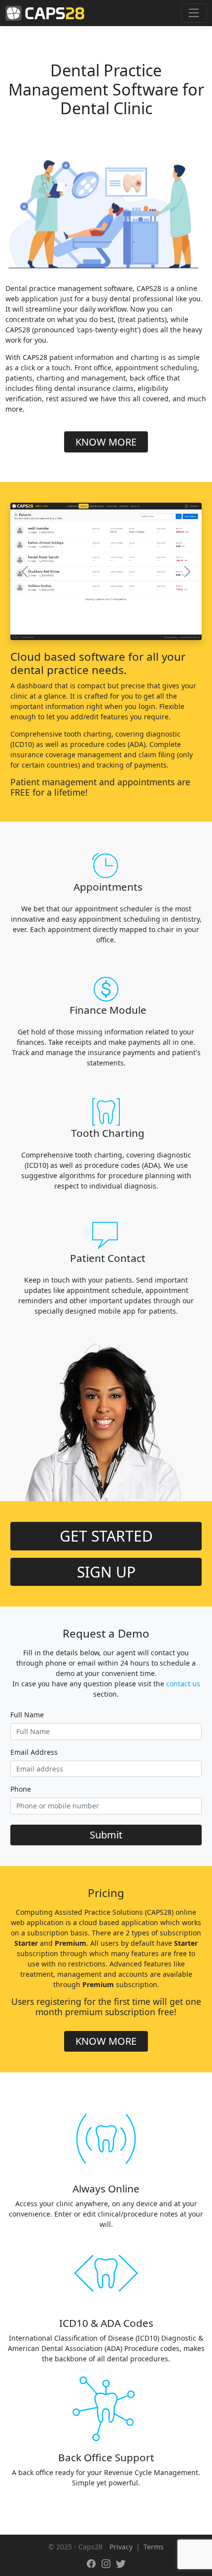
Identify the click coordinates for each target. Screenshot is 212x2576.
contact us (183, 1684)
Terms (154, 2547)
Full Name (27, 1715)
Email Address (34, 1752)
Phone (21, 1789)
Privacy (121, 2547)
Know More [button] (106, 442)
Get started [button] (106, 1536)
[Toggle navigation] (194, 13)
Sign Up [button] (106, 1572)
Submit (106, 1835)
